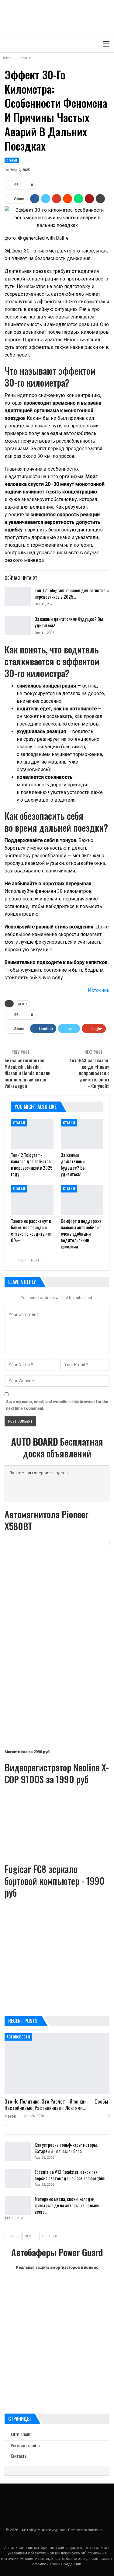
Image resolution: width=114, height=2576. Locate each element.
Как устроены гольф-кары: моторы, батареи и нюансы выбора (66, 2148)
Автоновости (18, 2037)
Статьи (12, 160)
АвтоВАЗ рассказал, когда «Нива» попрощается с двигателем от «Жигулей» (89, 1073)
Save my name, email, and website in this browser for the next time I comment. (57, 1405)
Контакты (19, 2456)
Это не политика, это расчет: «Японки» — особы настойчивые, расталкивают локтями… (56, 2104)
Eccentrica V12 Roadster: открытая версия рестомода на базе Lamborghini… (71, 2175)
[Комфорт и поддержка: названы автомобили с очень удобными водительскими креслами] (82, 1200)
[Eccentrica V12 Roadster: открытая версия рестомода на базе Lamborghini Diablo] (18, 2178)
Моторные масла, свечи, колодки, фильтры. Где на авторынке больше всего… (67, 2205)
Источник (99, 990)
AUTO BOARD (21, 2435)
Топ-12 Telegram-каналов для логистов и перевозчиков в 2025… (72, 593)
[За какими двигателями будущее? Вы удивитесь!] (18, 625)
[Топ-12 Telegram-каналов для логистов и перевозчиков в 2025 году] (18, 597)
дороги (23, 1003)
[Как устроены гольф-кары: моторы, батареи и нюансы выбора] (18, 2151)
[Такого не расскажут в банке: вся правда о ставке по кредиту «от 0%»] (32, 1200)
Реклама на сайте (25, 2445)
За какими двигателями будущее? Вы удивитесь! (69, 622)
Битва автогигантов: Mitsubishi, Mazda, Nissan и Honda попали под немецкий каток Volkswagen (28, 1073)
